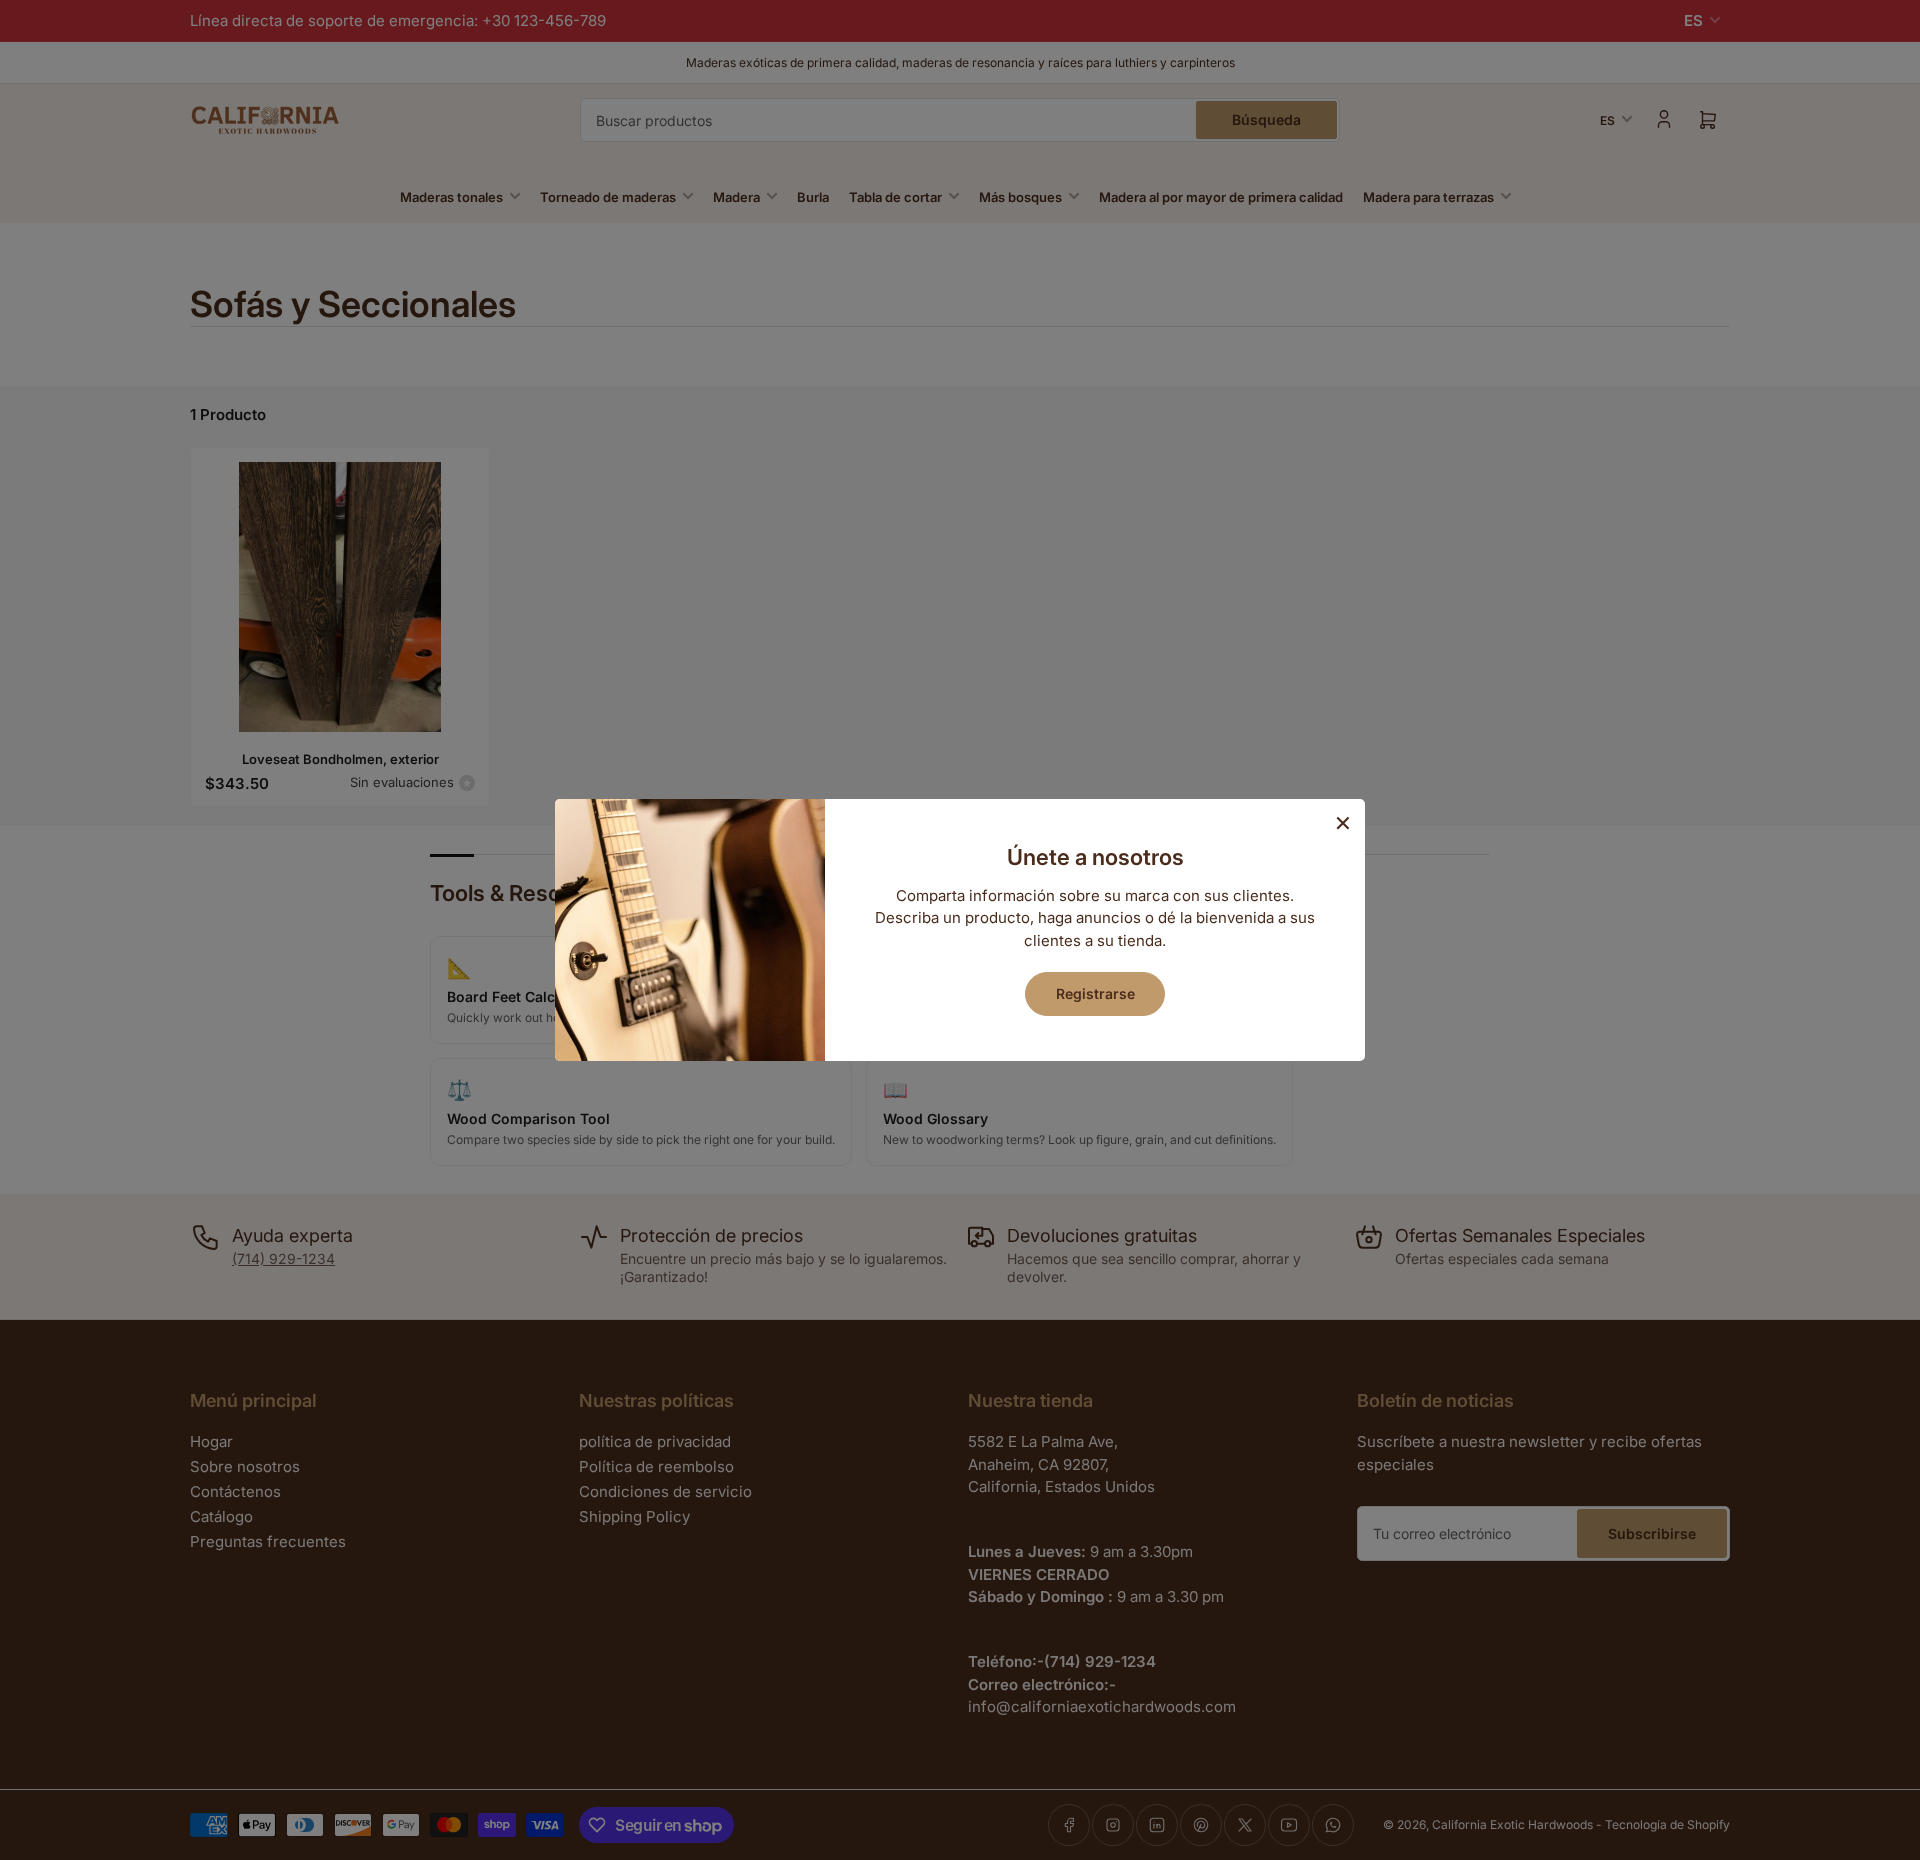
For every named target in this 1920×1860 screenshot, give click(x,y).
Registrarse (1095, 993)
